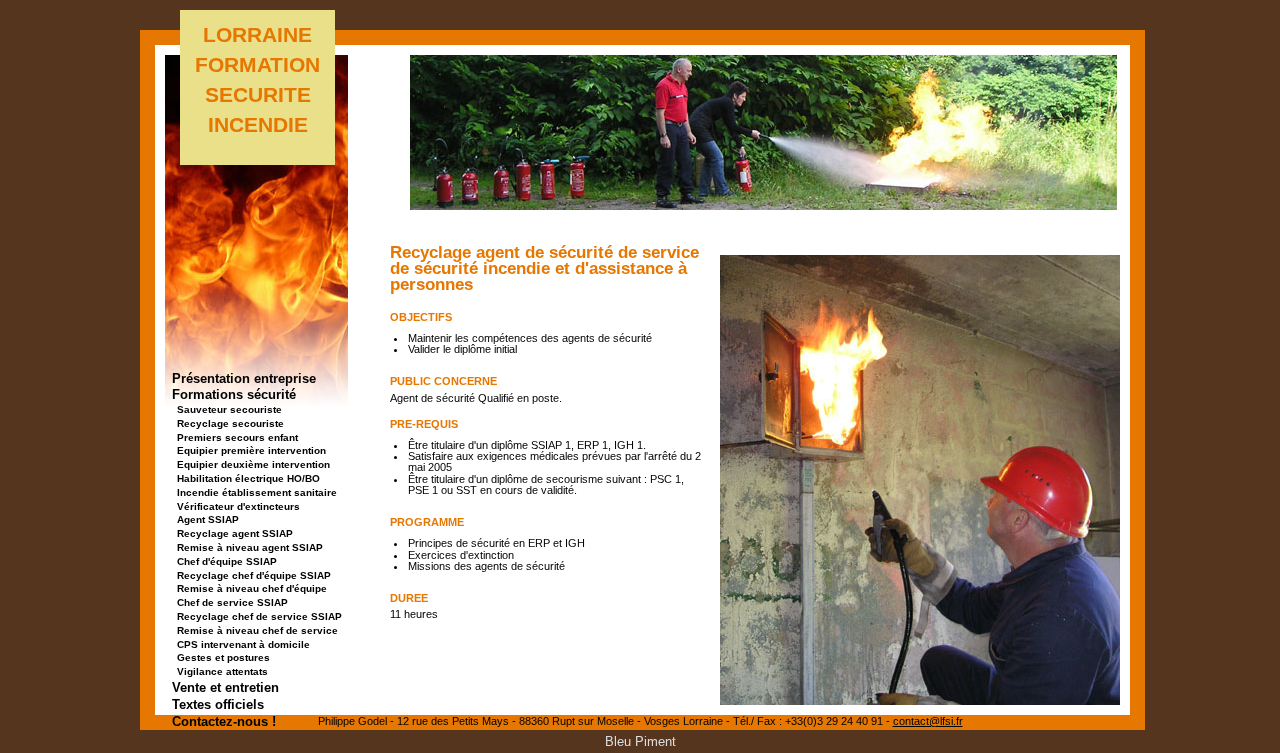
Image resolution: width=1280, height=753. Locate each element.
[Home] (763, 204)
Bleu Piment (640, 741)
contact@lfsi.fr (928, 721)
